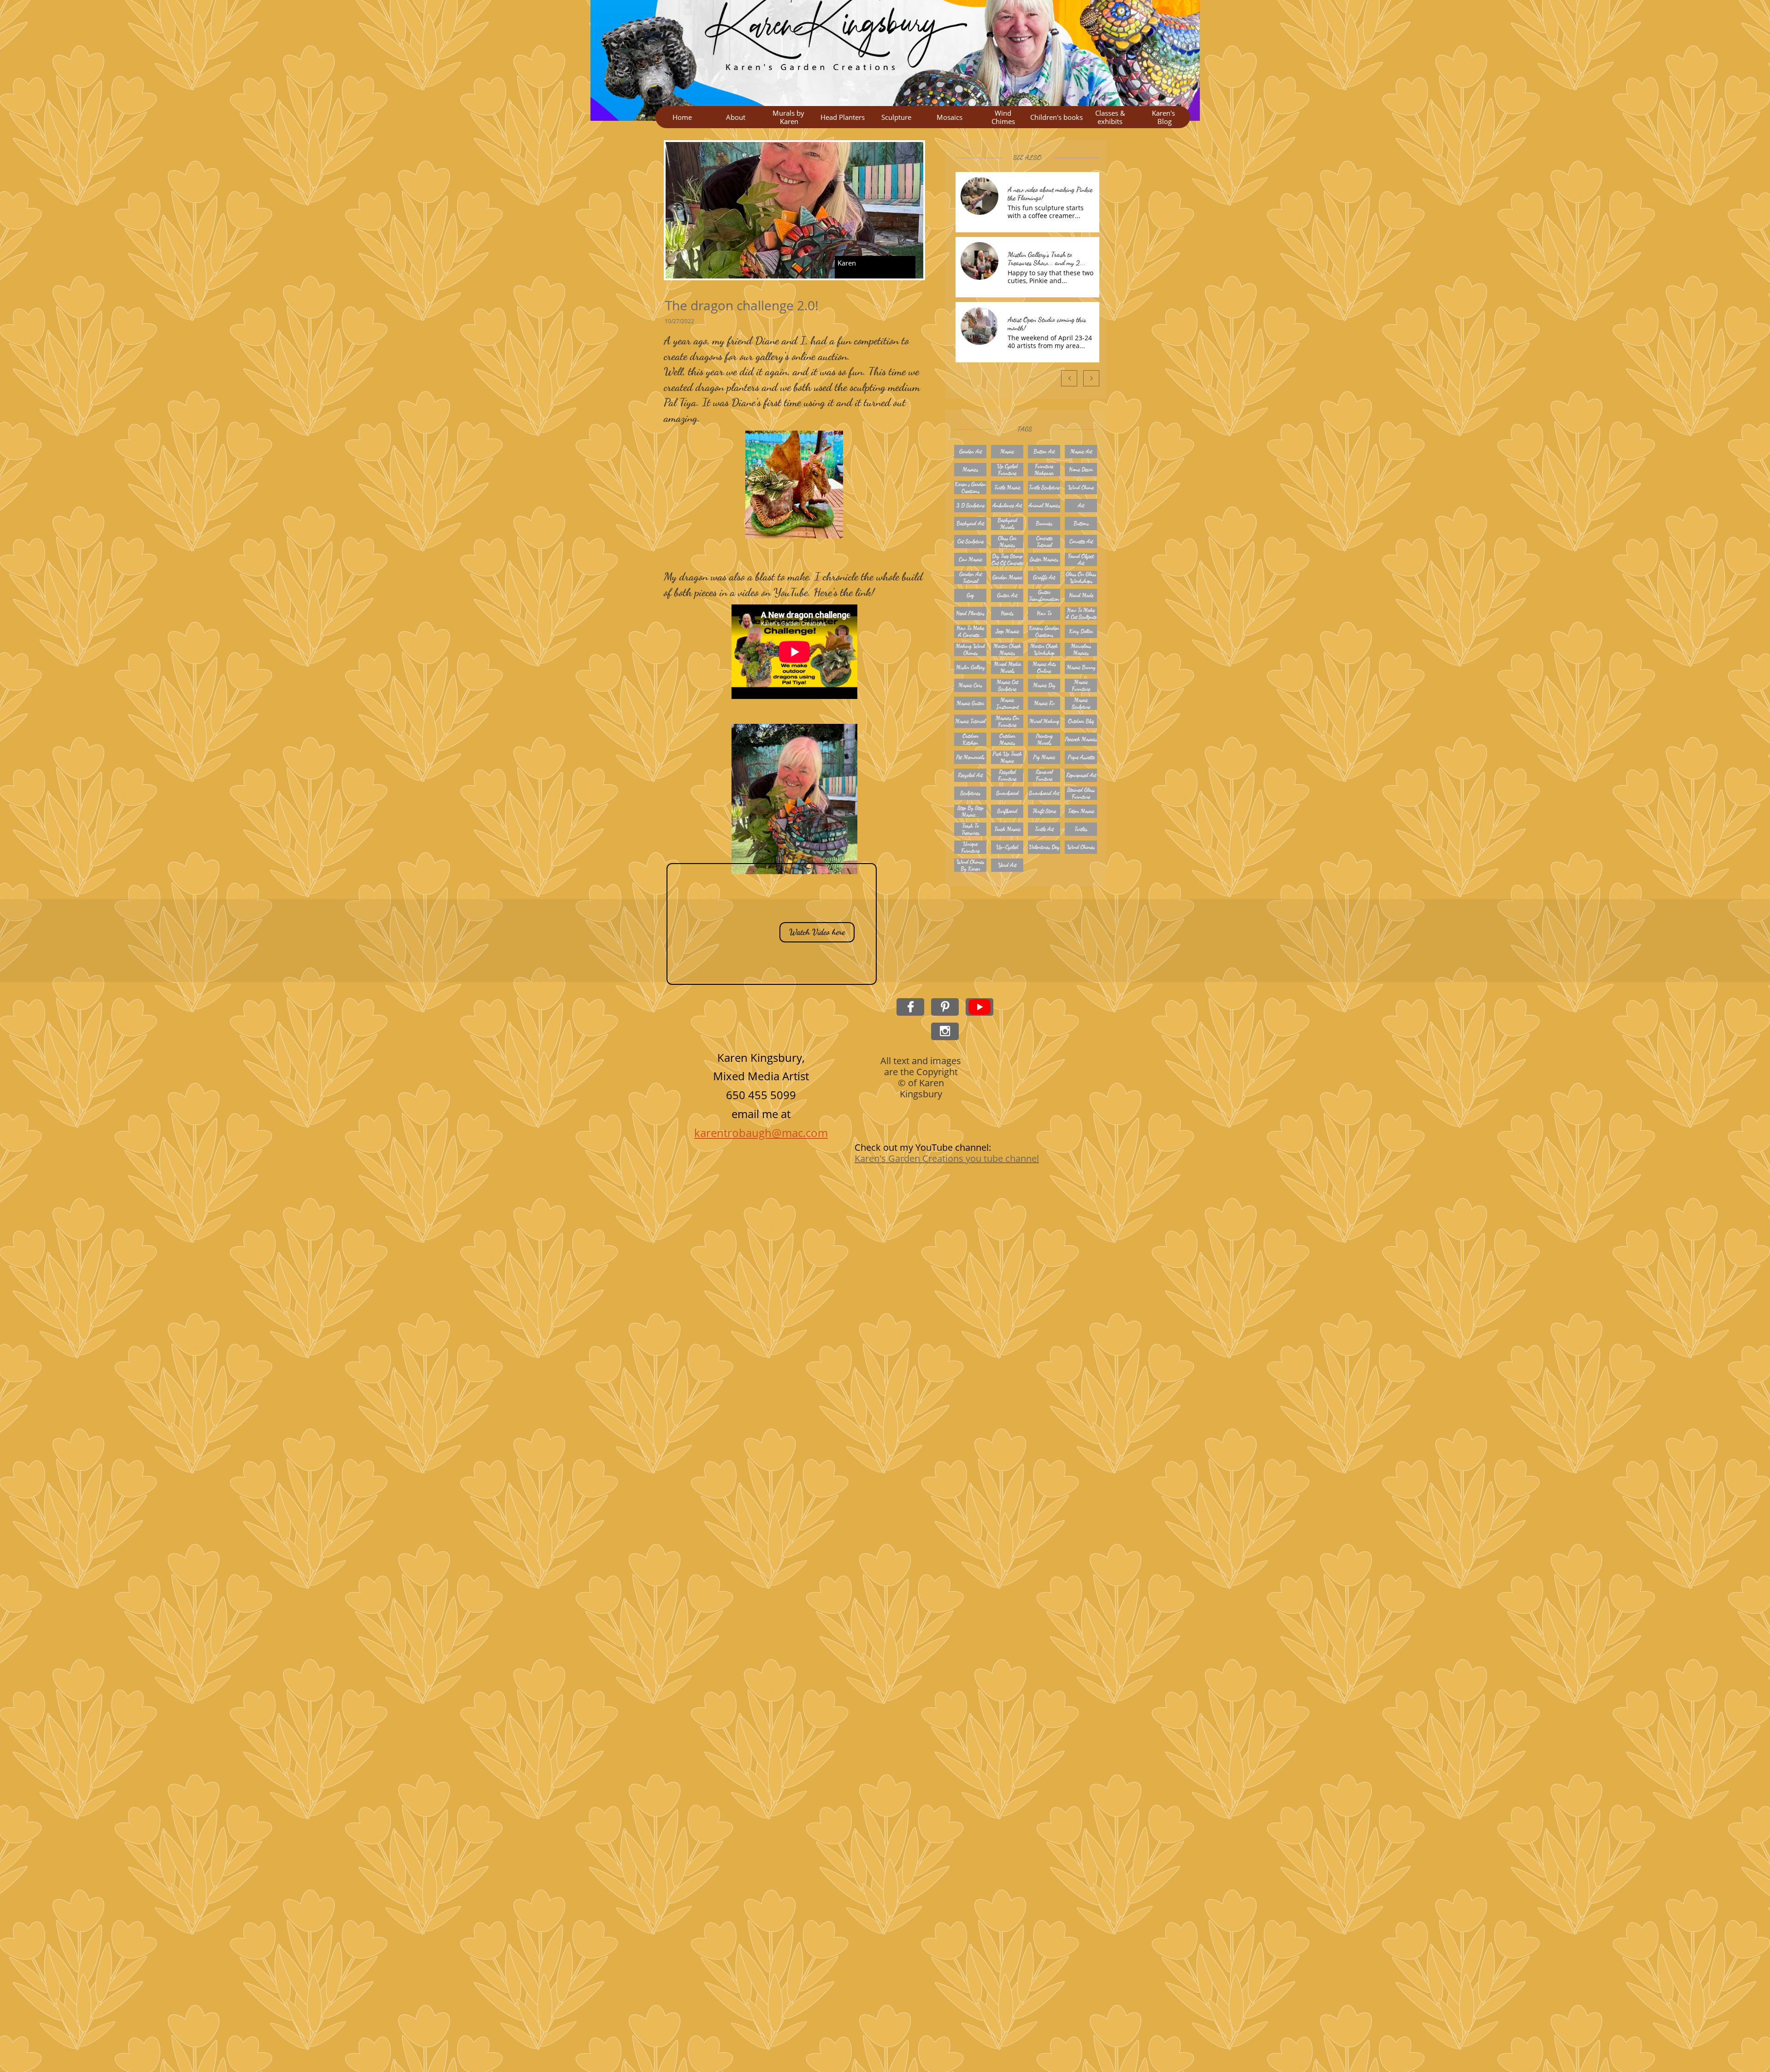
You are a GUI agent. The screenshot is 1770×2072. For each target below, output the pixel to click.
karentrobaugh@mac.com (761, 1133)
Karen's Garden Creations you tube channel (947, 1158)
